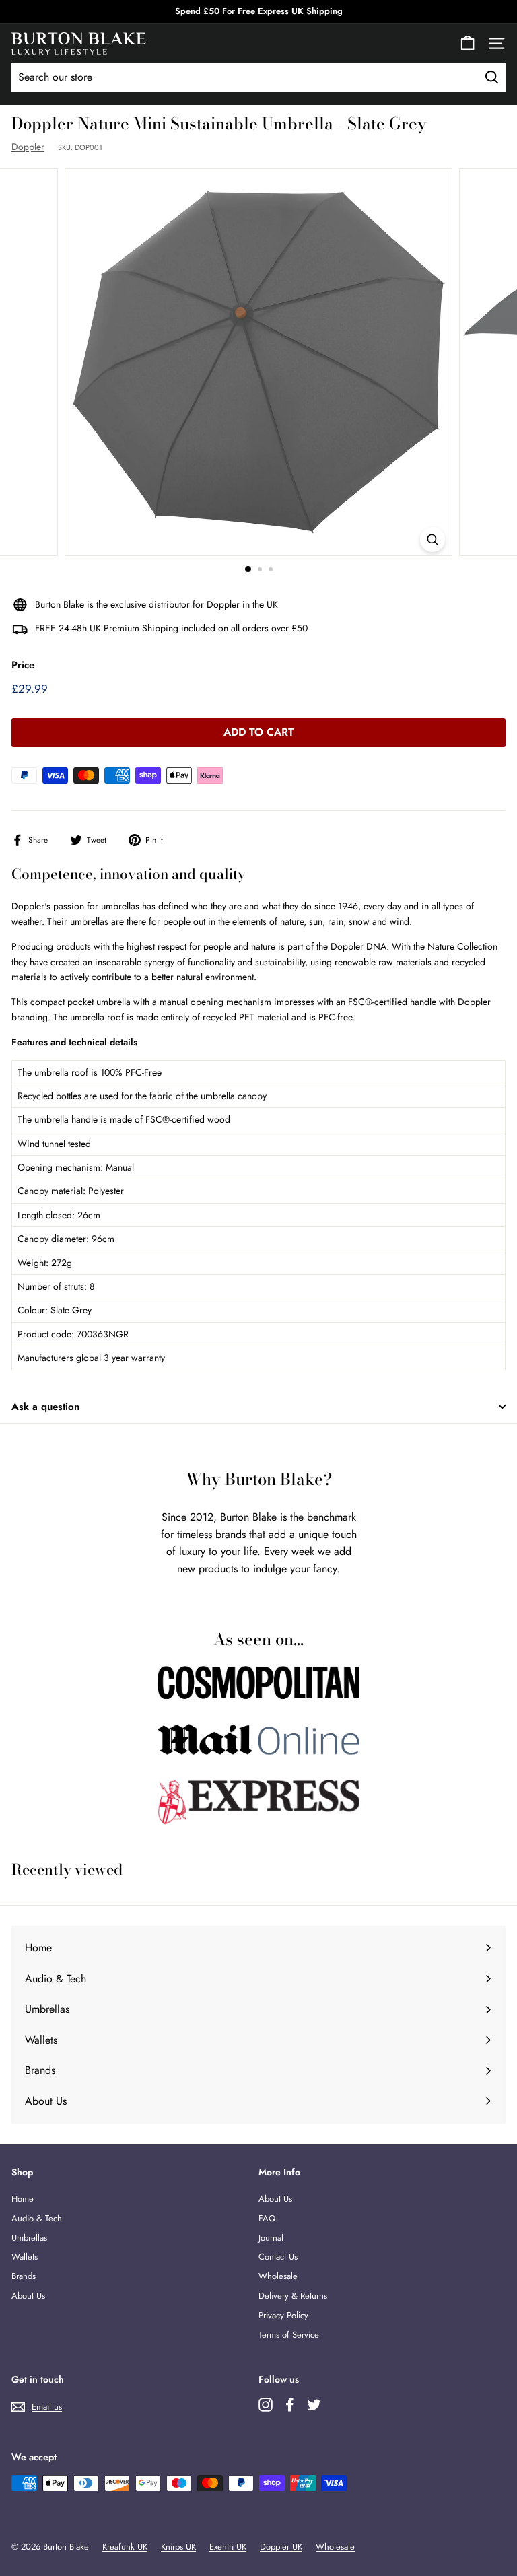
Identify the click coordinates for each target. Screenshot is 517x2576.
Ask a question (45, 1407)
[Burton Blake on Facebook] (290, 2405)
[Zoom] (433, 539)
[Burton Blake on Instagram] (266, 2405)
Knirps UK (178, 2547)
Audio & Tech (37, 2218)
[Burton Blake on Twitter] (314, 2405)
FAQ (267, 2218)
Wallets (25, 2257)
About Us (28, 2296)
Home (23, 2199)
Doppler (28, 147)
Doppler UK (281, 2547)
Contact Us (278, 2257)
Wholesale (278, 2276)
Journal (271, 2238)
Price (23, 665)
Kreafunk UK (125, 2547)
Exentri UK (228, 2547)
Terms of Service (289, 2335)
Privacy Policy (283, 2315)
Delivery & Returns (293, 2296)
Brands (24, 2276)
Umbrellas (29, 2238)
